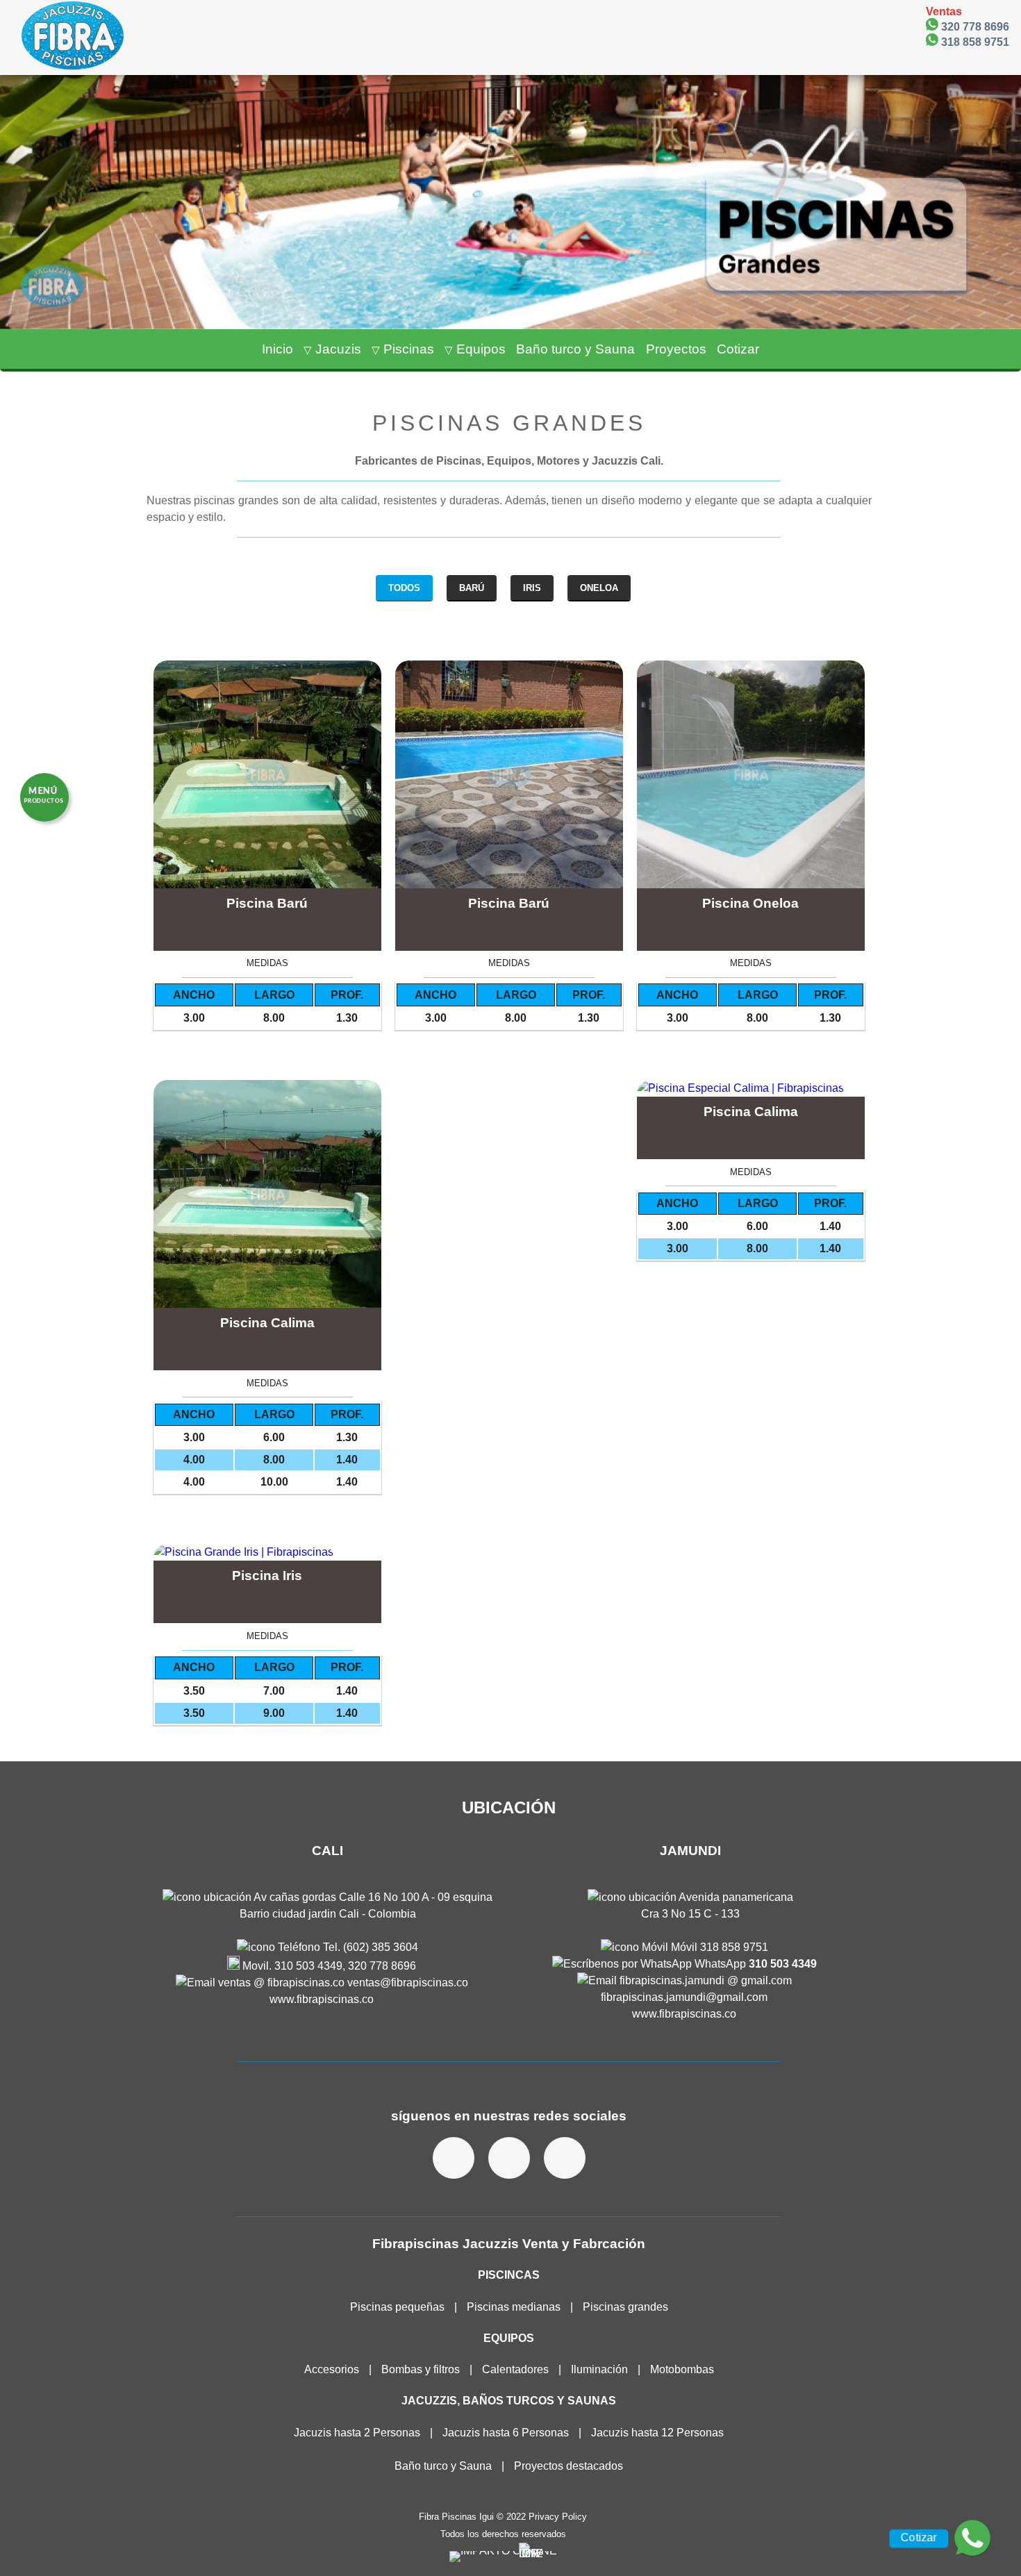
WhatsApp (754, 1964)
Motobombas (682, 2369)
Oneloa (599, 588)
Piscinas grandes (625, 2307)
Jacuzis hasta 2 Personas (357, 2433)
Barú (472, 588)
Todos (404, 588)
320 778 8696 (974, 26)
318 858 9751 (974, 42)
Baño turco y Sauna (443, 2466)
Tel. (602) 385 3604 (369, 1947)
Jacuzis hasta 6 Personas (507, 2433)
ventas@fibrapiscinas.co (406, 1983)
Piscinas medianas (514, 2307)
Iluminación (599, 2369)
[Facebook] (454, 2158)
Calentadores (515, 2369)
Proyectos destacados (568, 2466)
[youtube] (565, 2158)
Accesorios (332, 2369)
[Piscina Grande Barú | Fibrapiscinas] (267, 774)
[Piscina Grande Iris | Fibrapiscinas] (267, 1552)
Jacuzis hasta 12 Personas (657, 2433)
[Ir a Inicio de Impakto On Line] (503, 2551)
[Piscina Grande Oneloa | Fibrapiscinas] (751, 774)
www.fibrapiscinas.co (322, 1999)
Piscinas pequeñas (397, 2307)
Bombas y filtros (421, 2369)
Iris (532, 588)
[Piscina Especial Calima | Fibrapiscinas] (267, 1194)
